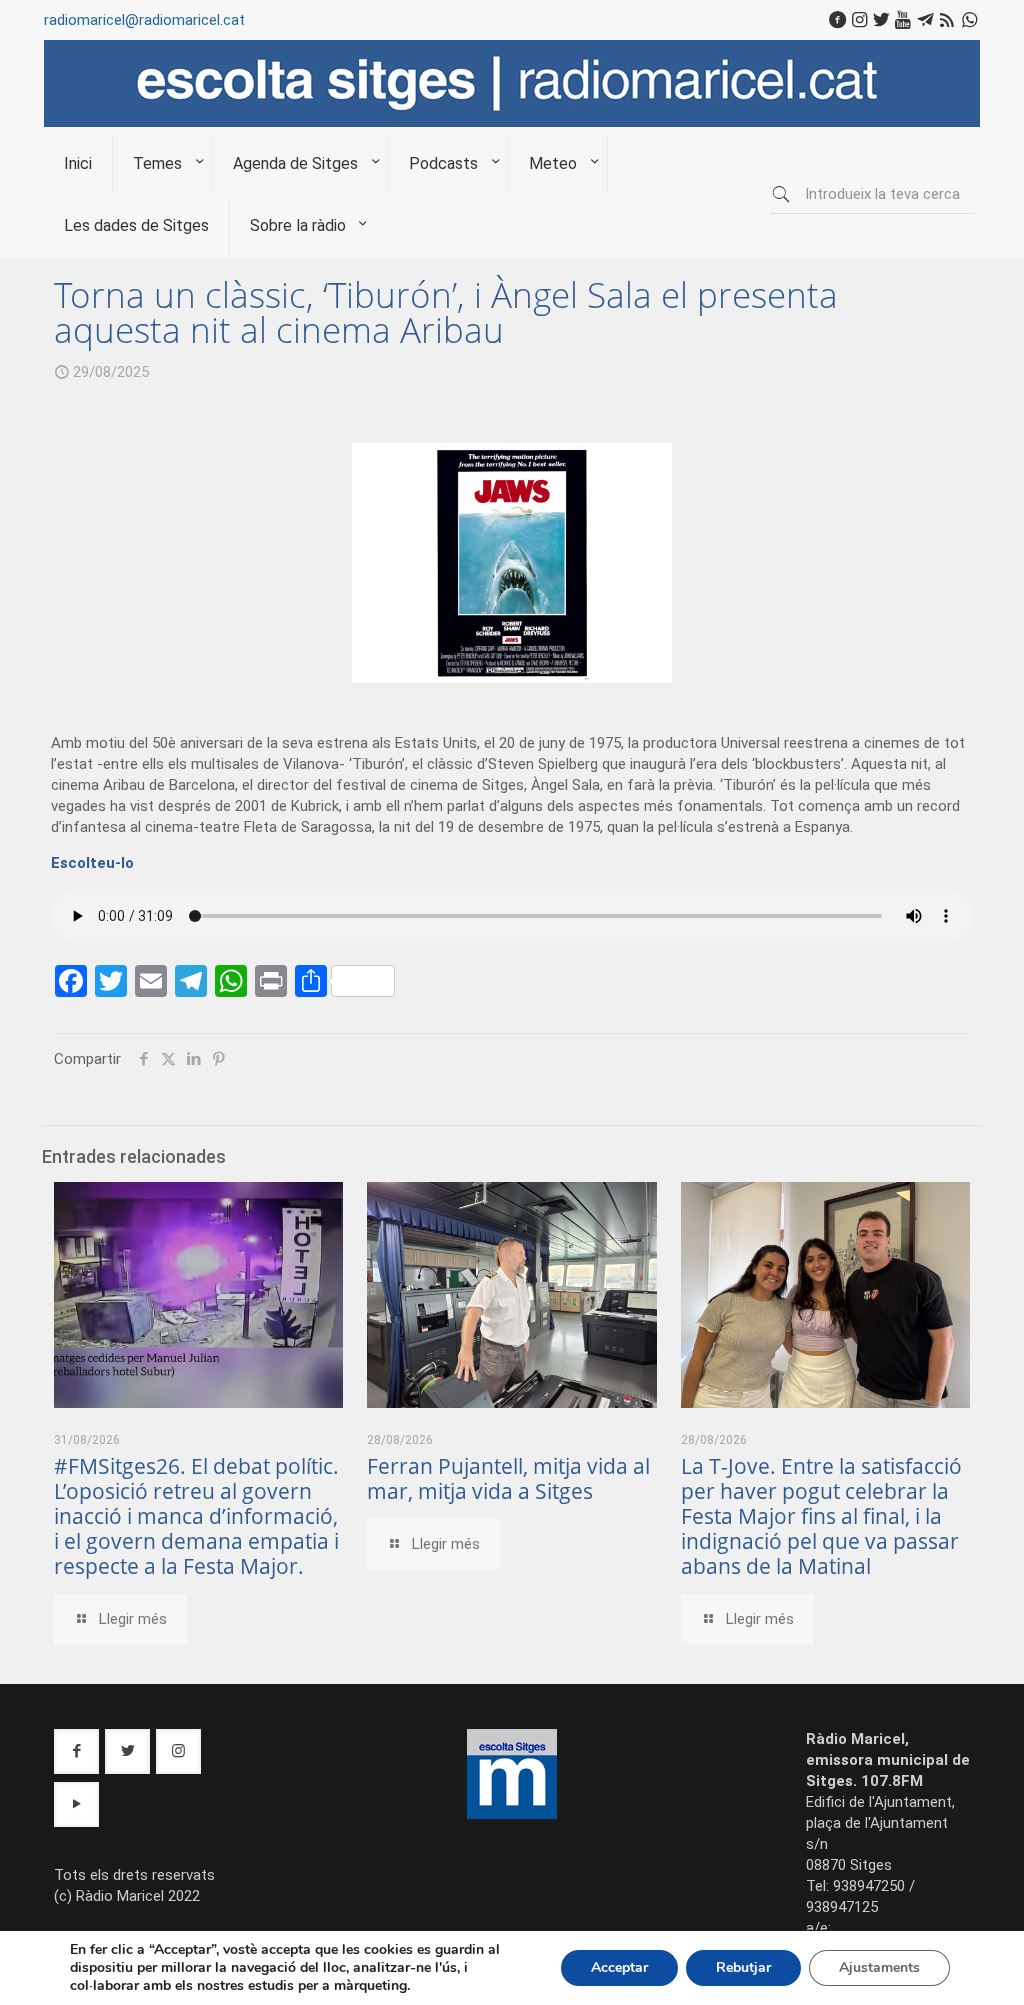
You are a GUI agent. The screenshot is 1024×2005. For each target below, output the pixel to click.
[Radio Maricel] (512, 122)
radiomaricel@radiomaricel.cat (144, 20)
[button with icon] (76, 1751)
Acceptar (619, 1967)
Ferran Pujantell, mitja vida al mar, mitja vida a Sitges (508, 1478)
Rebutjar (743, 1967)
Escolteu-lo (92, 863)
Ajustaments (879, 1967)
